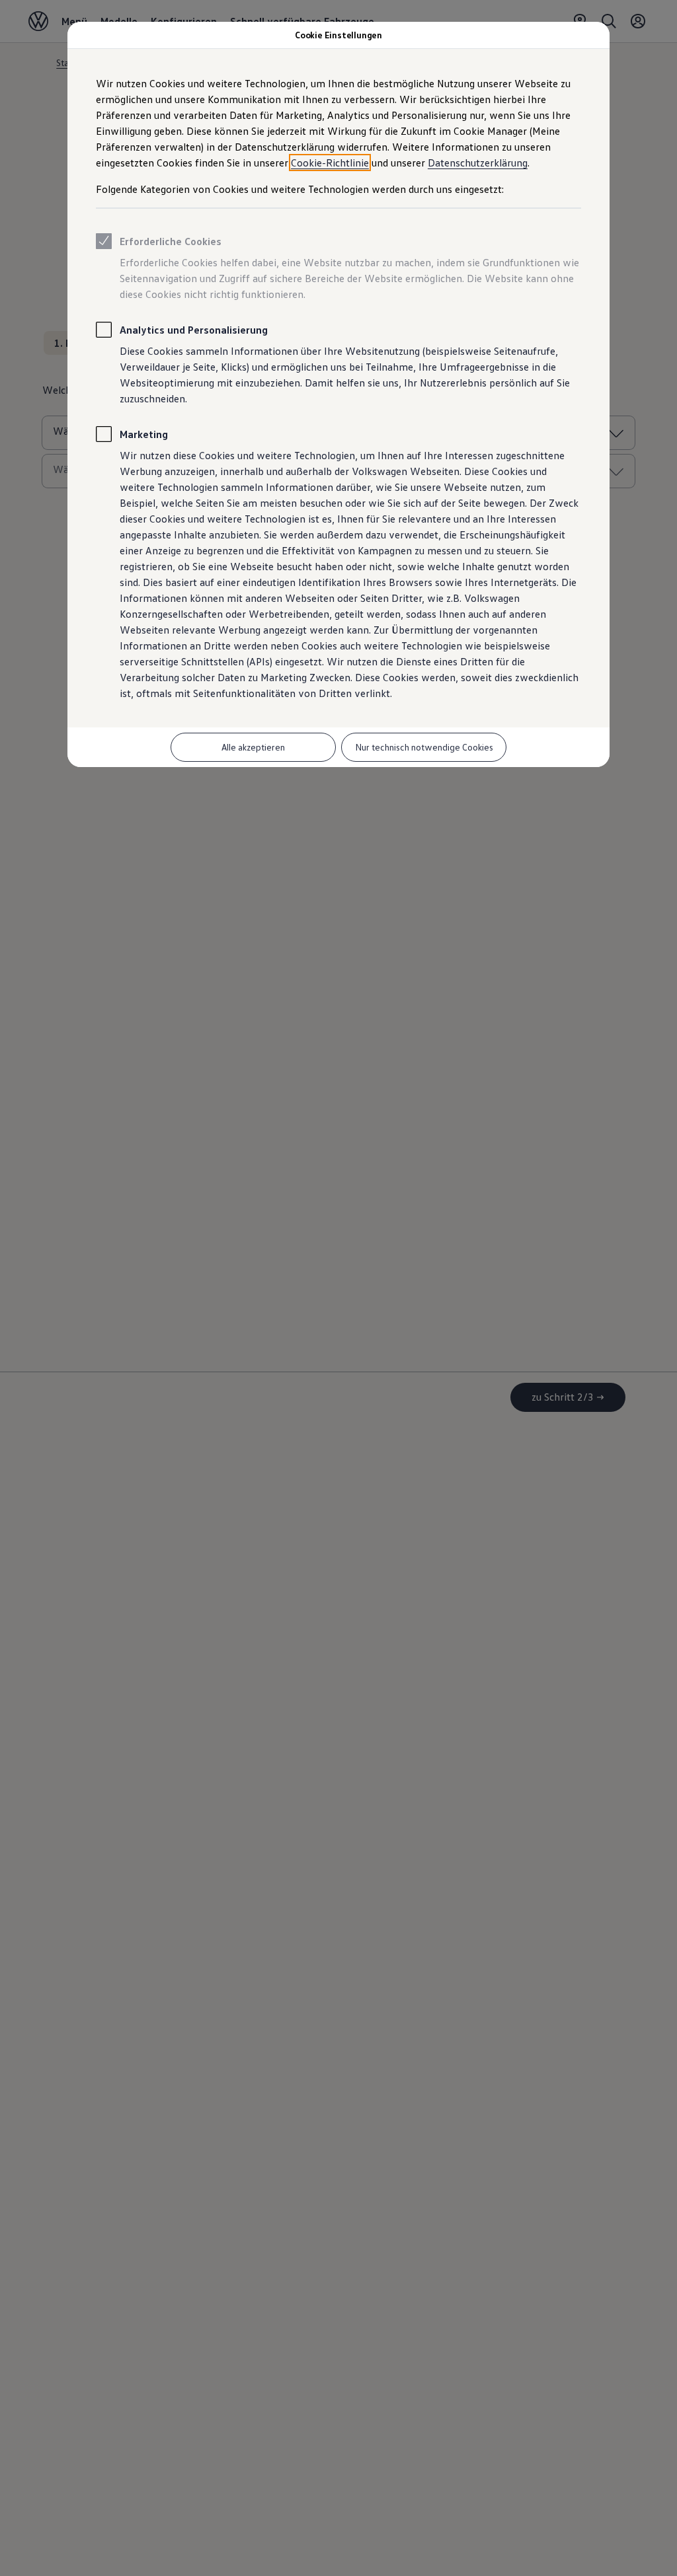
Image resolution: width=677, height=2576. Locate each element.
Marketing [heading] (144, 434)
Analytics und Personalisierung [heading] (194, 330)
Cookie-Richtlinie (330, 163)
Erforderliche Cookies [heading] (171, 241)
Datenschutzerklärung (478, 163)
